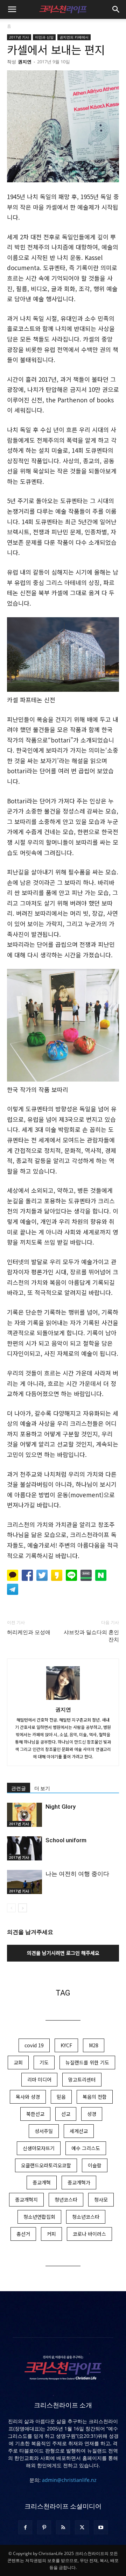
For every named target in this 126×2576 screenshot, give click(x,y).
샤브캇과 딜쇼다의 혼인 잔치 (91, 1636)
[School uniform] (24, 1848)
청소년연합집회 (39, 2217)
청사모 (101, 2200)
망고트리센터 (82, 2079)
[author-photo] (63, 1699)
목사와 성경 (28, 2097)
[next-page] (23, 1908)
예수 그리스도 (86, 2148)
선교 (66, 2114)
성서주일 (44, 2131)
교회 (18, 2062)
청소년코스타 (86, 2217)
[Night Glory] (24, 1815)
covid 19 (34, 2045)
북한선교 (35, 2114)
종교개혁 (42, 2182)
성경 (92, 2114)
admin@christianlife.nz (69, 2480)
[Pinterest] (44, 2527)
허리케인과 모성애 (29, 1632)
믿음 (61, 2097)
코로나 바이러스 (89, 2234)
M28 (94, 2045)
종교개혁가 (79, 2182)
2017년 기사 (19, 37)
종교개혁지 (26, 2200)
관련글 (19, 1788)
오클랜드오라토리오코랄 (46, 2165)
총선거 (23, 2234)
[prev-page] (11, 1908)
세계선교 (79, 2131)
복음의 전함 (95, 2097)
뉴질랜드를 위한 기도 (87, 2062)
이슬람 (95, 2165)
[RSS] (63, 2527)
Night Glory (61, 1807)
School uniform (66, 1840)
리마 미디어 (39, 2079)
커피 (51, 2234)
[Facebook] (25, 2527)
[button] (12, 9)
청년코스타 (66, 2200)
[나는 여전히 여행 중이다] (24, 1882)
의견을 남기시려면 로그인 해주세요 (63, 1953)
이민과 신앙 (44, 37)
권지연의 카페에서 (74, 37)
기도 (44, 2062)
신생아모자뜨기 (39, 2148)
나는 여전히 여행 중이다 (77, 1874)
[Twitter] (82, 2527)
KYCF (66, 2045)
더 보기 (42, 1788)
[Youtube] (101, 2527)
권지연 (25, 62)
